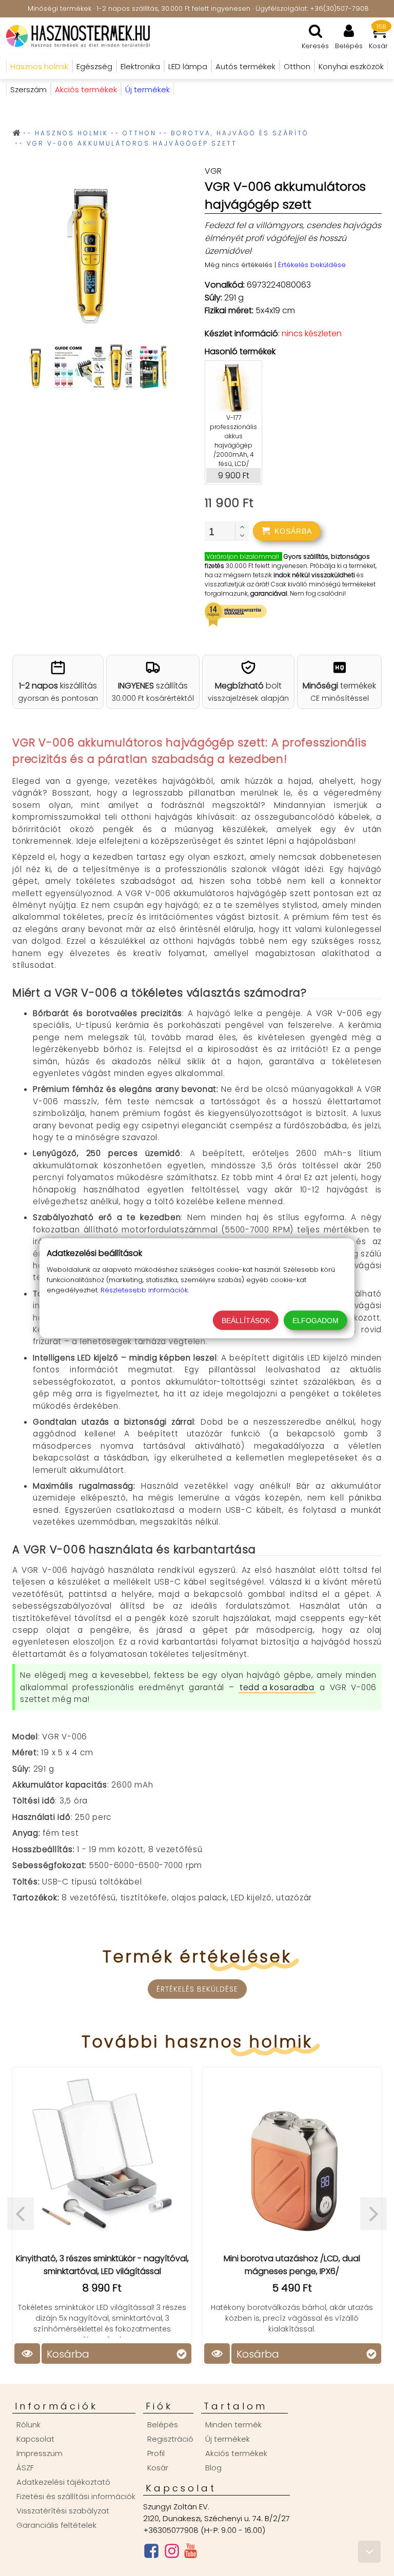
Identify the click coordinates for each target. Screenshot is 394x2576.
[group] (89, 255)
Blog (213, 2468)
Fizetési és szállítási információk (76, 2496)
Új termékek (228, 2439)
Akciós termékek (236, 2453)
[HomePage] (75, 36)
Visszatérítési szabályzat (63, 2511)
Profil (156, 2453)
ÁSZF (25, 2468)
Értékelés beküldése (312, 265)
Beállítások (246, 1320)
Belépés (163, 2425)
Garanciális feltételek (56, 2525)
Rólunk (28, 2425)
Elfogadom (316, 1320)
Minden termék (233, 2425)
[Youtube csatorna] (191, 2553)
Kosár (158, 2468)
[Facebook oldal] (151, 2553)
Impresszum (40, 2453)
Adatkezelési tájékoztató (63, 2482)
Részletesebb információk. (145, 1290)
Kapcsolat (35, 2439)
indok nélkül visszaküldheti (314, 575)
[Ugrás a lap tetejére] (369, 2552)
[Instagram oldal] (172, 2553)
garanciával (269, 593)
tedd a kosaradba (277, 1687)
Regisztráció (170, 2439)
